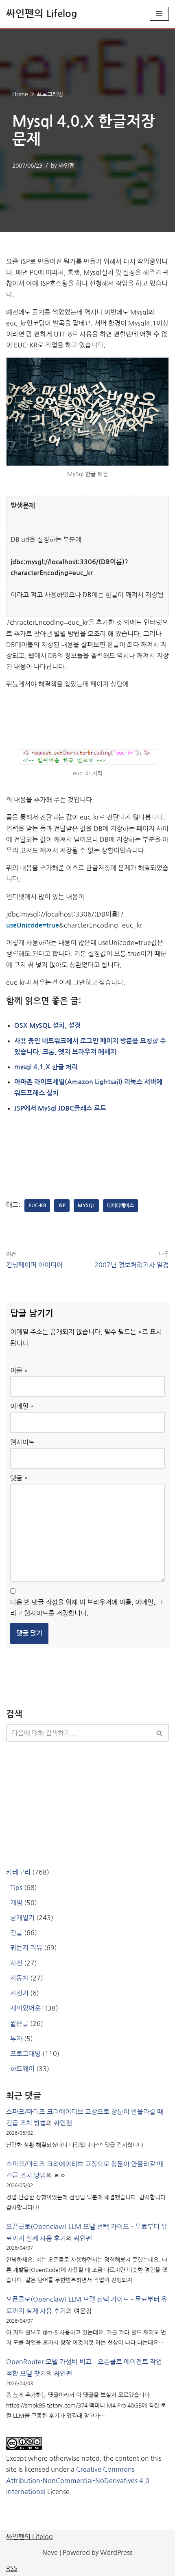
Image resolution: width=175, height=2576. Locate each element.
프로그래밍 (50, 94)
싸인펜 (67, 166)
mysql (86, 1206)
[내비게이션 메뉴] (159, 14)
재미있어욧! (27, 2008)
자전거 (19, 1993)
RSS (12, 2568)
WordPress (116, 2552)
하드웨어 (22, 2069)
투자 (16, 2039)
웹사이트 (22, 1442)
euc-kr (37, 1206)
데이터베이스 (120, 1206)
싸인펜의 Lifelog (30, 2537)
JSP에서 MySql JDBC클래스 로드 (60, 1108)
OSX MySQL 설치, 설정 (47, 1026)
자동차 (19, 1978)
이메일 (22, 1406)
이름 (19, 1370)
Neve (50, 2552)
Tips (16, 1888)
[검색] (160, 1733)
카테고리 (18, 1872)
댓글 (19, 1478)
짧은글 (19, 2024)
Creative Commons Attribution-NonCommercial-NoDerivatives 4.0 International (78, 2480)
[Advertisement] (87, 717)
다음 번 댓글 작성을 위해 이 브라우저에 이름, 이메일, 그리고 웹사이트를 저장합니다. (87, 1608)
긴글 (16, 1933)
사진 (16, 1963)
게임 (16, 1903)
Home (20, 94)
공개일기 (22, 1918)
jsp (62, 1206)
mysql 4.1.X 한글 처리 (46, 1067)
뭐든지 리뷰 (26, 1948)
